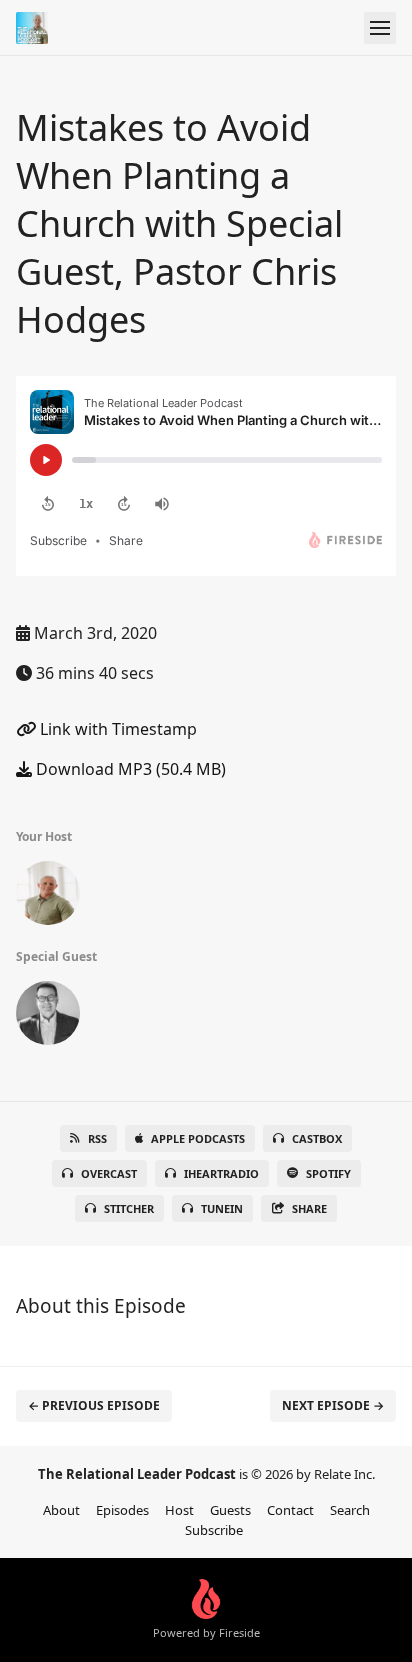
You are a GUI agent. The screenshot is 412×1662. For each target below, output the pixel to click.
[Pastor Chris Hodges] (48, 1017)
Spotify (328, 1173)
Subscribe (214, 1530)
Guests (230, 1510)
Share (309, 1208)
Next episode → (333, 1405)
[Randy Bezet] (48, 897)
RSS (97, 1138)
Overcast (109, 1173)
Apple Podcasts (198, 1138)
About (61, 1510)
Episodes (122, 1510)
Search (350, 1510)
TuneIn (222, 1208)
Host (179, 1510)
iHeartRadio (221, 1173)
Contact (290, 1510)
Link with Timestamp (116, 729)
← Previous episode (94, 1405)
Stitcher (129, 1208)
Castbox (317, 1138)
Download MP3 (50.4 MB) (129, 769)
